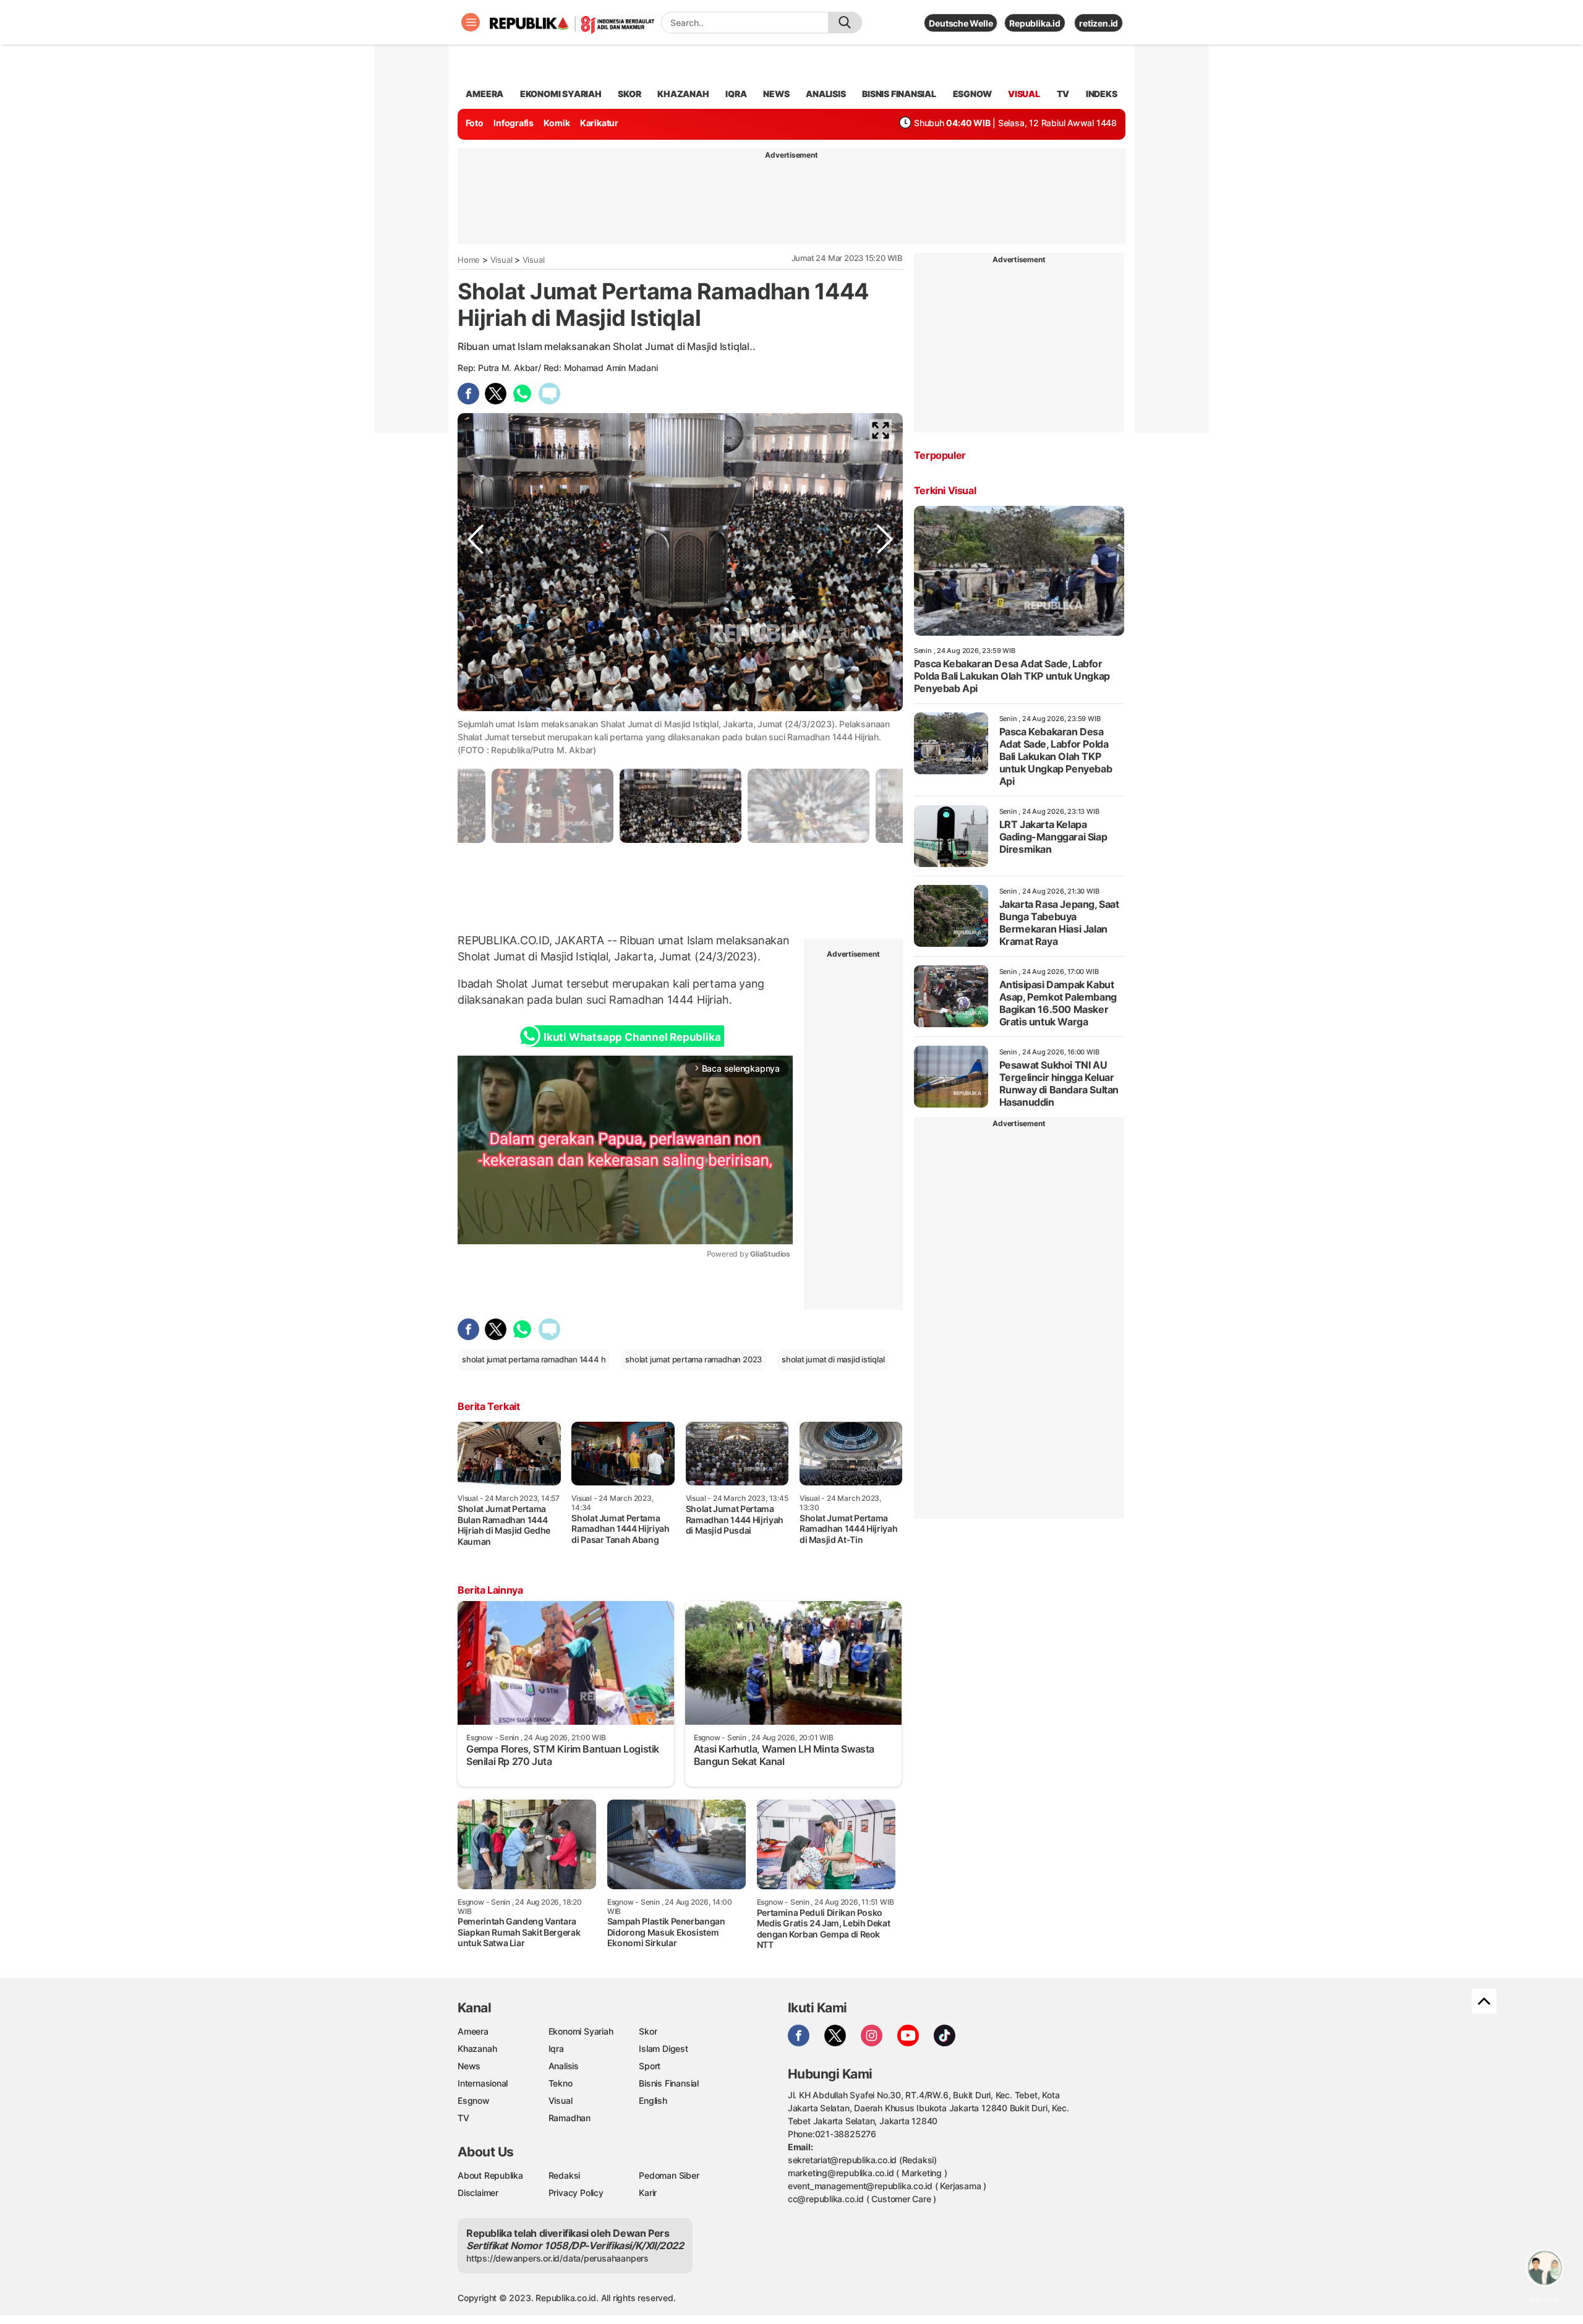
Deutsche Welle (961, 23)
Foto (475, 123)
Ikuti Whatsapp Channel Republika (632, 1037)
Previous (476, 709)
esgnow (972, 94)
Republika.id (1035, 23)
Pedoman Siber (669, 2175)
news (776, 94)
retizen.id (1099, 23)
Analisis (564, 2066)
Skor (648, 2031)
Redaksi (565, 2175)
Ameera (473, 2031)
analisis (826, 94)
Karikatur (599, 123)
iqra (736, 94)
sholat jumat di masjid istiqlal (833, 1359)
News (469, 2066)
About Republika (490, 2175)
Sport (650, 2066)
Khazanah (477, 2048)
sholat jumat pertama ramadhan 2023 (693, 1359)
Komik (557, 123)
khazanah (683, 94)
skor (629, 94)
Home (469, 260)
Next (885, 709)
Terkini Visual (945, 490)
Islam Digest (663, 2048)
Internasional (483, 2083)
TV (1063, 94)
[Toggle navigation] (471, 22)
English (653, 2100)
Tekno (561, 2083)
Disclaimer (478, 2193)
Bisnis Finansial (899, 94)
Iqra (556, 2048)
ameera (484, 94)
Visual (501, 260)
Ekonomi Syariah (561, 94)
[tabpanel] (681, 805)
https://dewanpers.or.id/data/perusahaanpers (557, 2258)
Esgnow (474, 2100)
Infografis (514, 123)
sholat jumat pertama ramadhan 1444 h (534, 1359)
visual (1024, 94)
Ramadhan (570, 2118)
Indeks (1102, 94)
